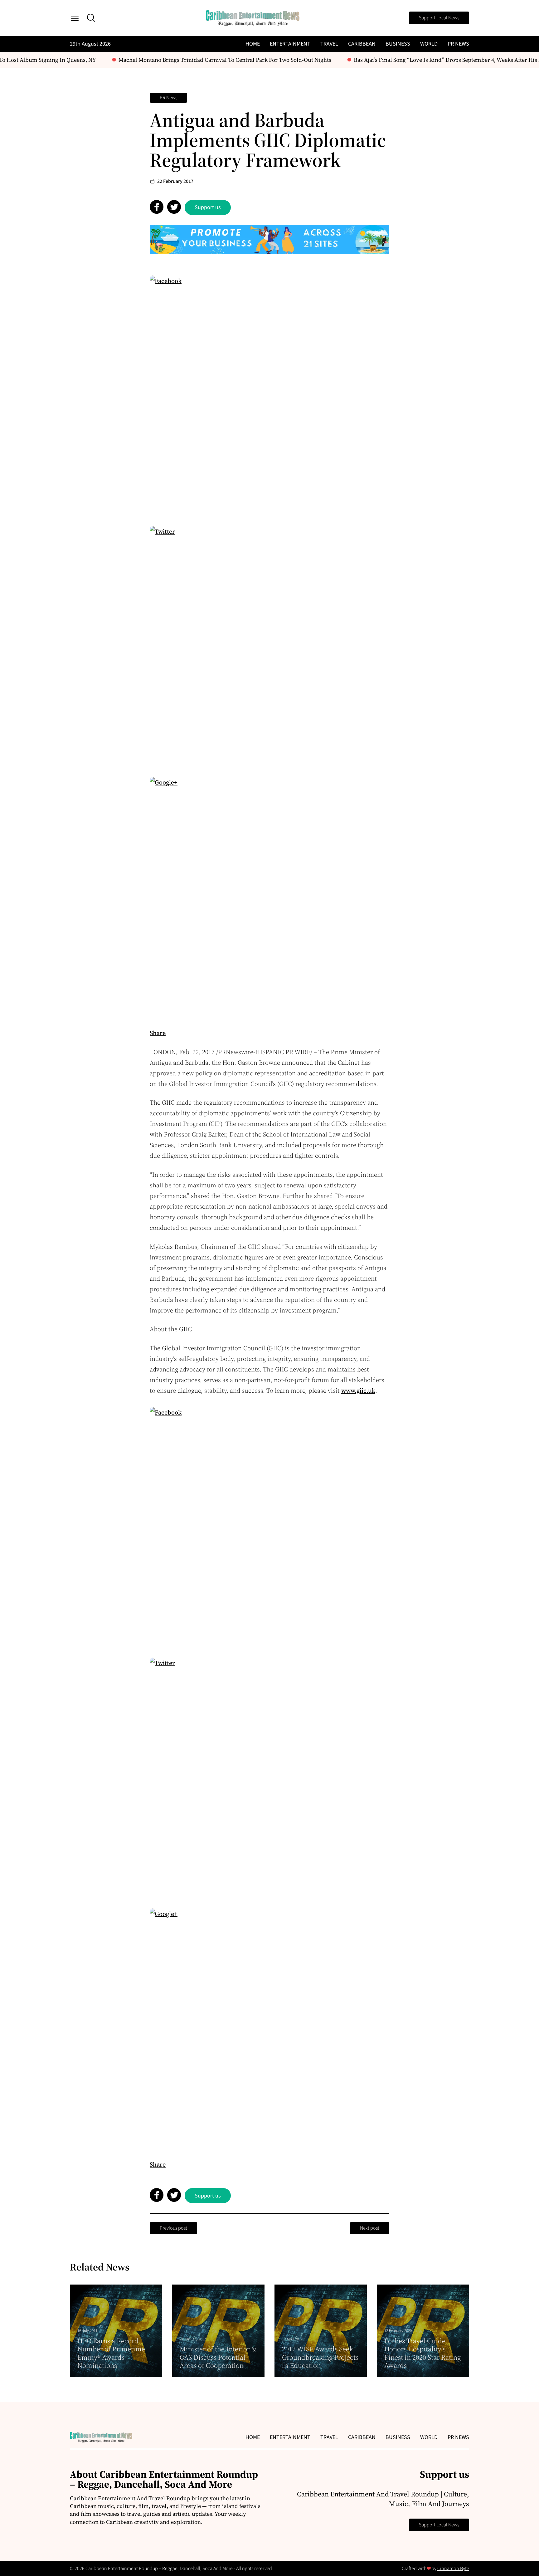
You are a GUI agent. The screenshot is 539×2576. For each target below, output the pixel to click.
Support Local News (439, 18)
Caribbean (362, 44)
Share (158, 1033)
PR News (458, 44)
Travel (329, 44)
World (429, 44)
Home (253, 44)
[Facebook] (269, 395)
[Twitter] (269, 646)
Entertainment (290, 44)
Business (398, 44)
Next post (370, 2228)
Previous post (173, 2228)
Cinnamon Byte (453, 2569)
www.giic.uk (358, 1391)
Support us (208, 207)
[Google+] (269, 897)
